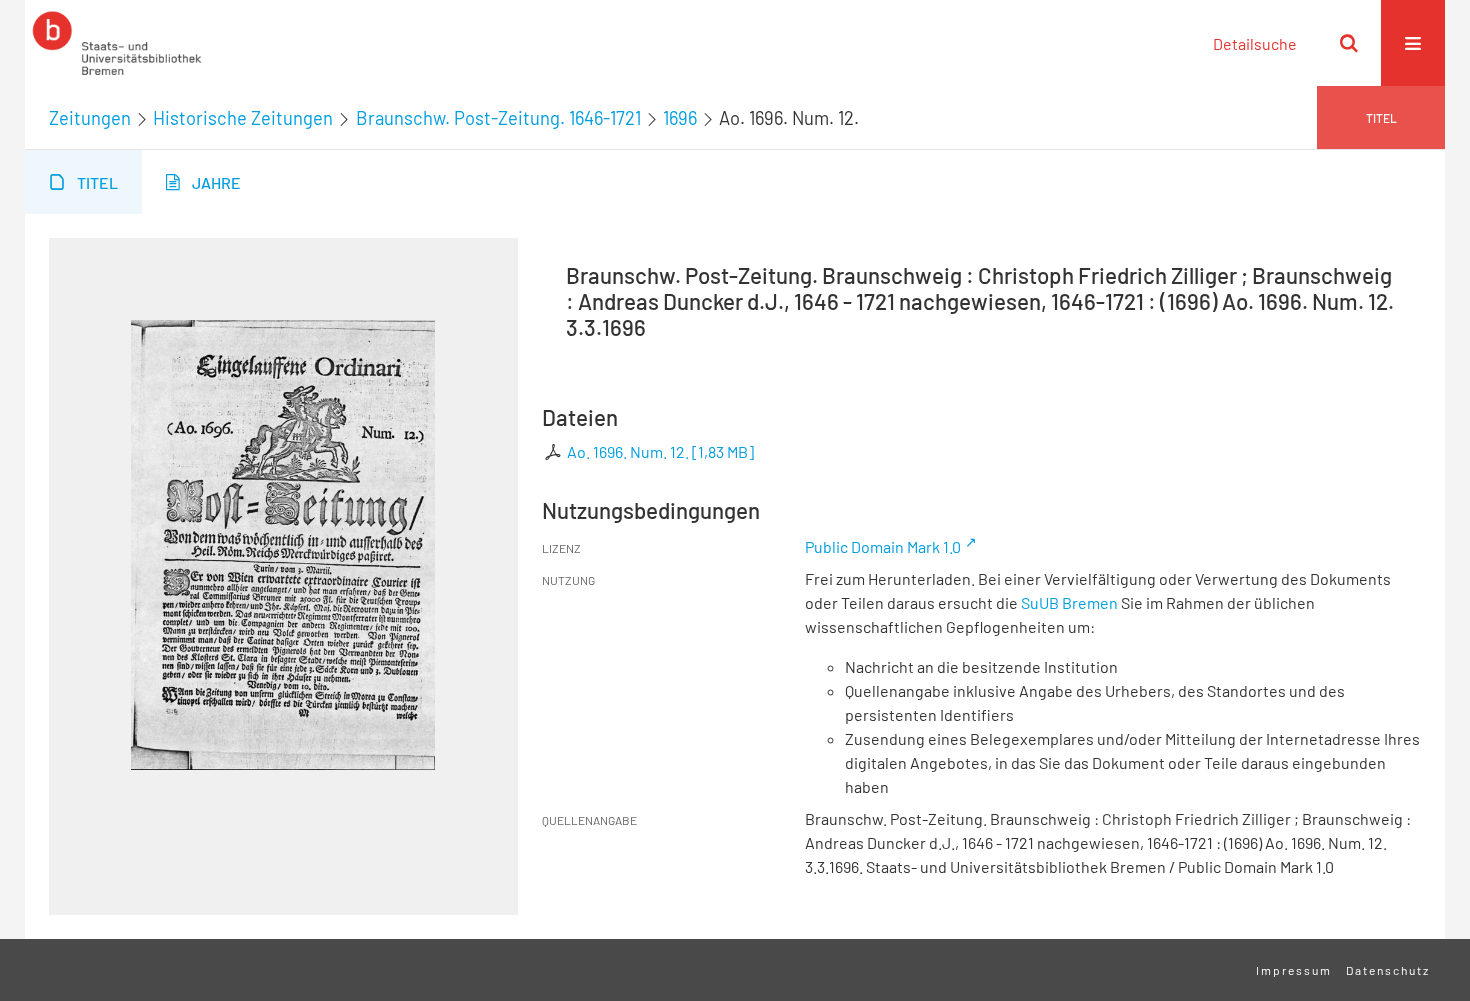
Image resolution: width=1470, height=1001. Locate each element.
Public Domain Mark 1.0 (883, 546)
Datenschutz (1388, 970)
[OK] (1349, 43)
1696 (680, 118)
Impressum (1294, 970)
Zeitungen (90, 118)
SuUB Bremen (1069, 602)
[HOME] (117, 43)
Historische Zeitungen (243, 118)
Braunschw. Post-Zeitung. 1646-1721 (498, 118)
